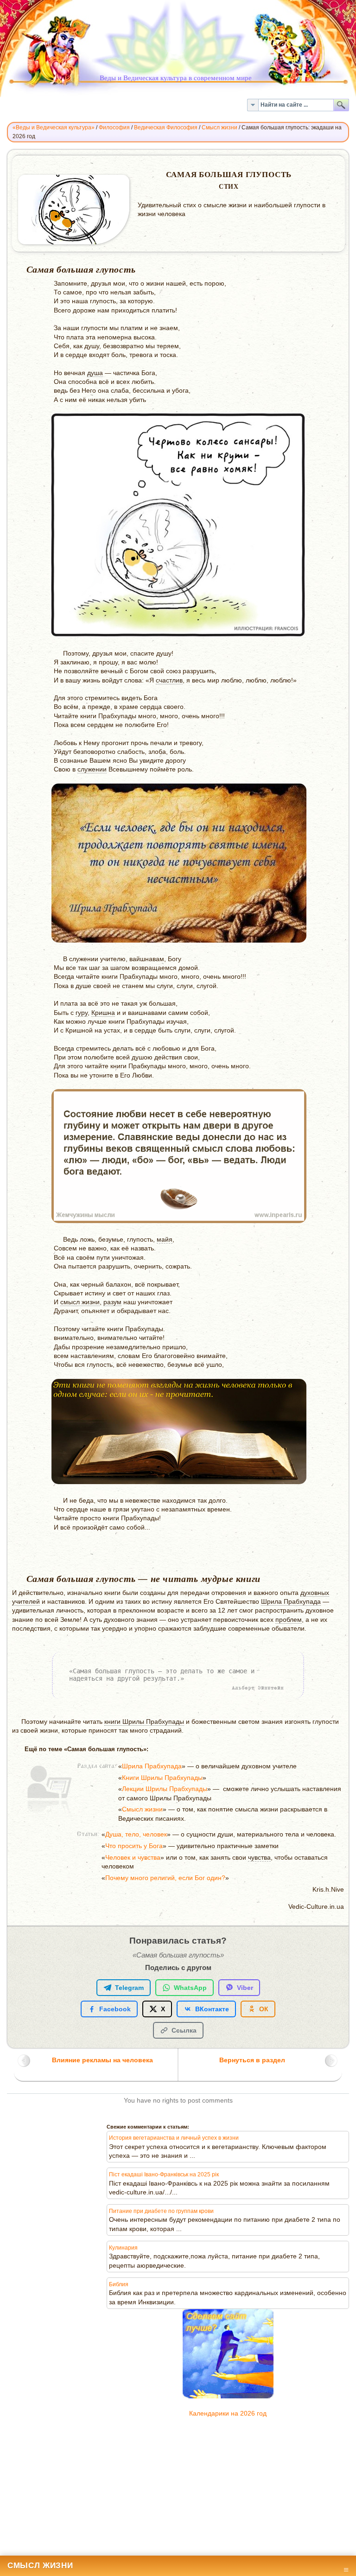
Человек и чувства (133, 1858)
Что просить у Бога (134, 1846)
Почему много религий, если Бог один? (165, 1878)
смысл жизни (80, 1302)
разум (112, 1302)
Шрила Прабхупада (291, 1602)
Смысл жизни (219, 128)
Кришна (103, 1013)
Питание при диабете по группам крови (161, 2211)
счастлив (169, 680)
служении (92, 769)
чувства (259, 1858)
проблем (289, 1620)
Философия (114, 128)
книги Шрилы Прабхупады (144, 1722)
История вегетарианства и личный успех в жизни (174, 2138)
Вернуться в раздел (252, 2060)
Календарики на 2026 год (228, 2413)
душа (95, 373)
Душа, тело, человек (136, 1834)
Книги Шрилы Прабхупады (162, 1778)
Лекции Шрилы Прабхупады (165, 1789)
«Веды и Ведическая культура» (54, 128)
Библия (119, 2284)
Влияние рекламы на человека (102, 2060)
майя (165, 1240)
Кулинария (123, 2248)
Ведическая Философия (166, 128)
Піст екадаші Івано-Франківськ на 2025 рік (164, 2174)
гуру (82, 1013)
